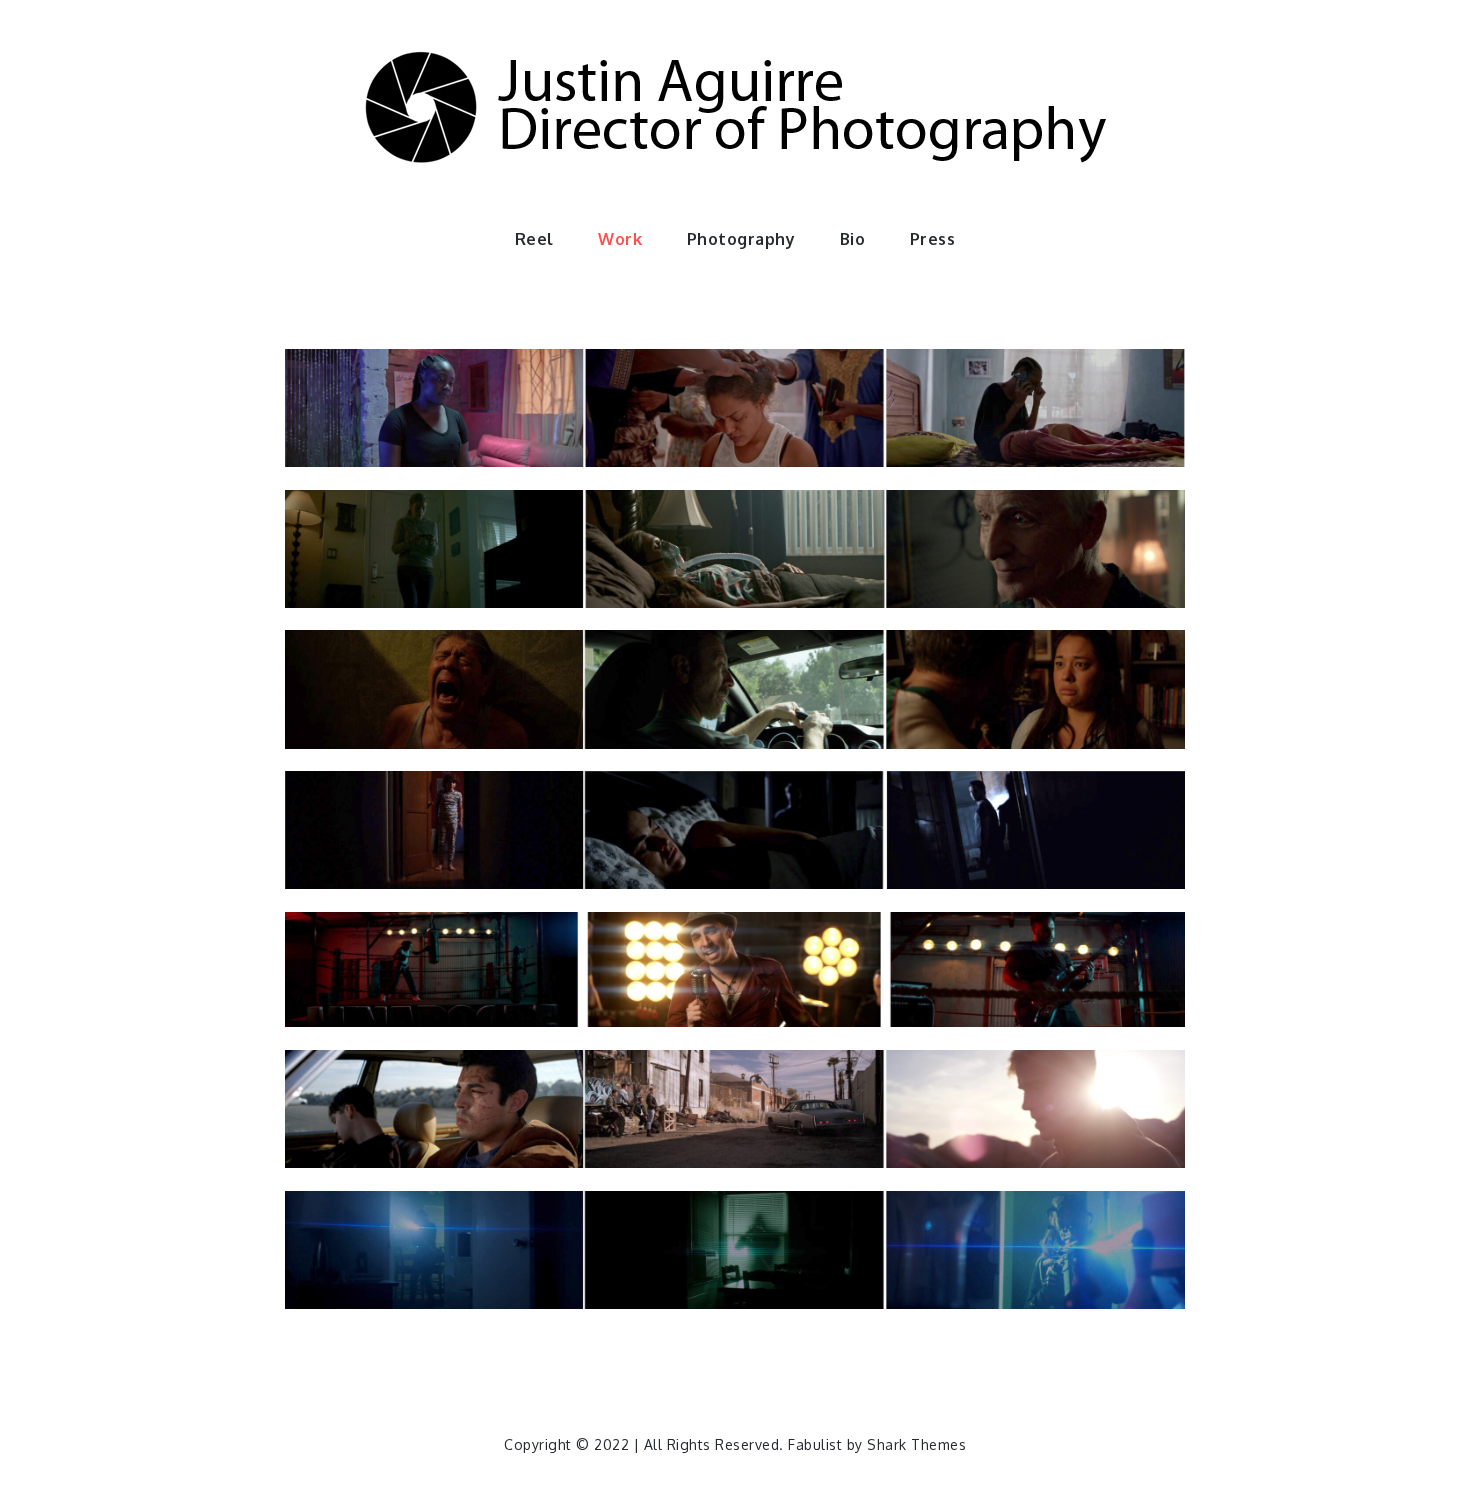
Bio (853, 239)
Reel (534, 239)
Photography (741, 239)
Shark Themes (916, 1444)
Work (620, 239)
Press (933, 239)
